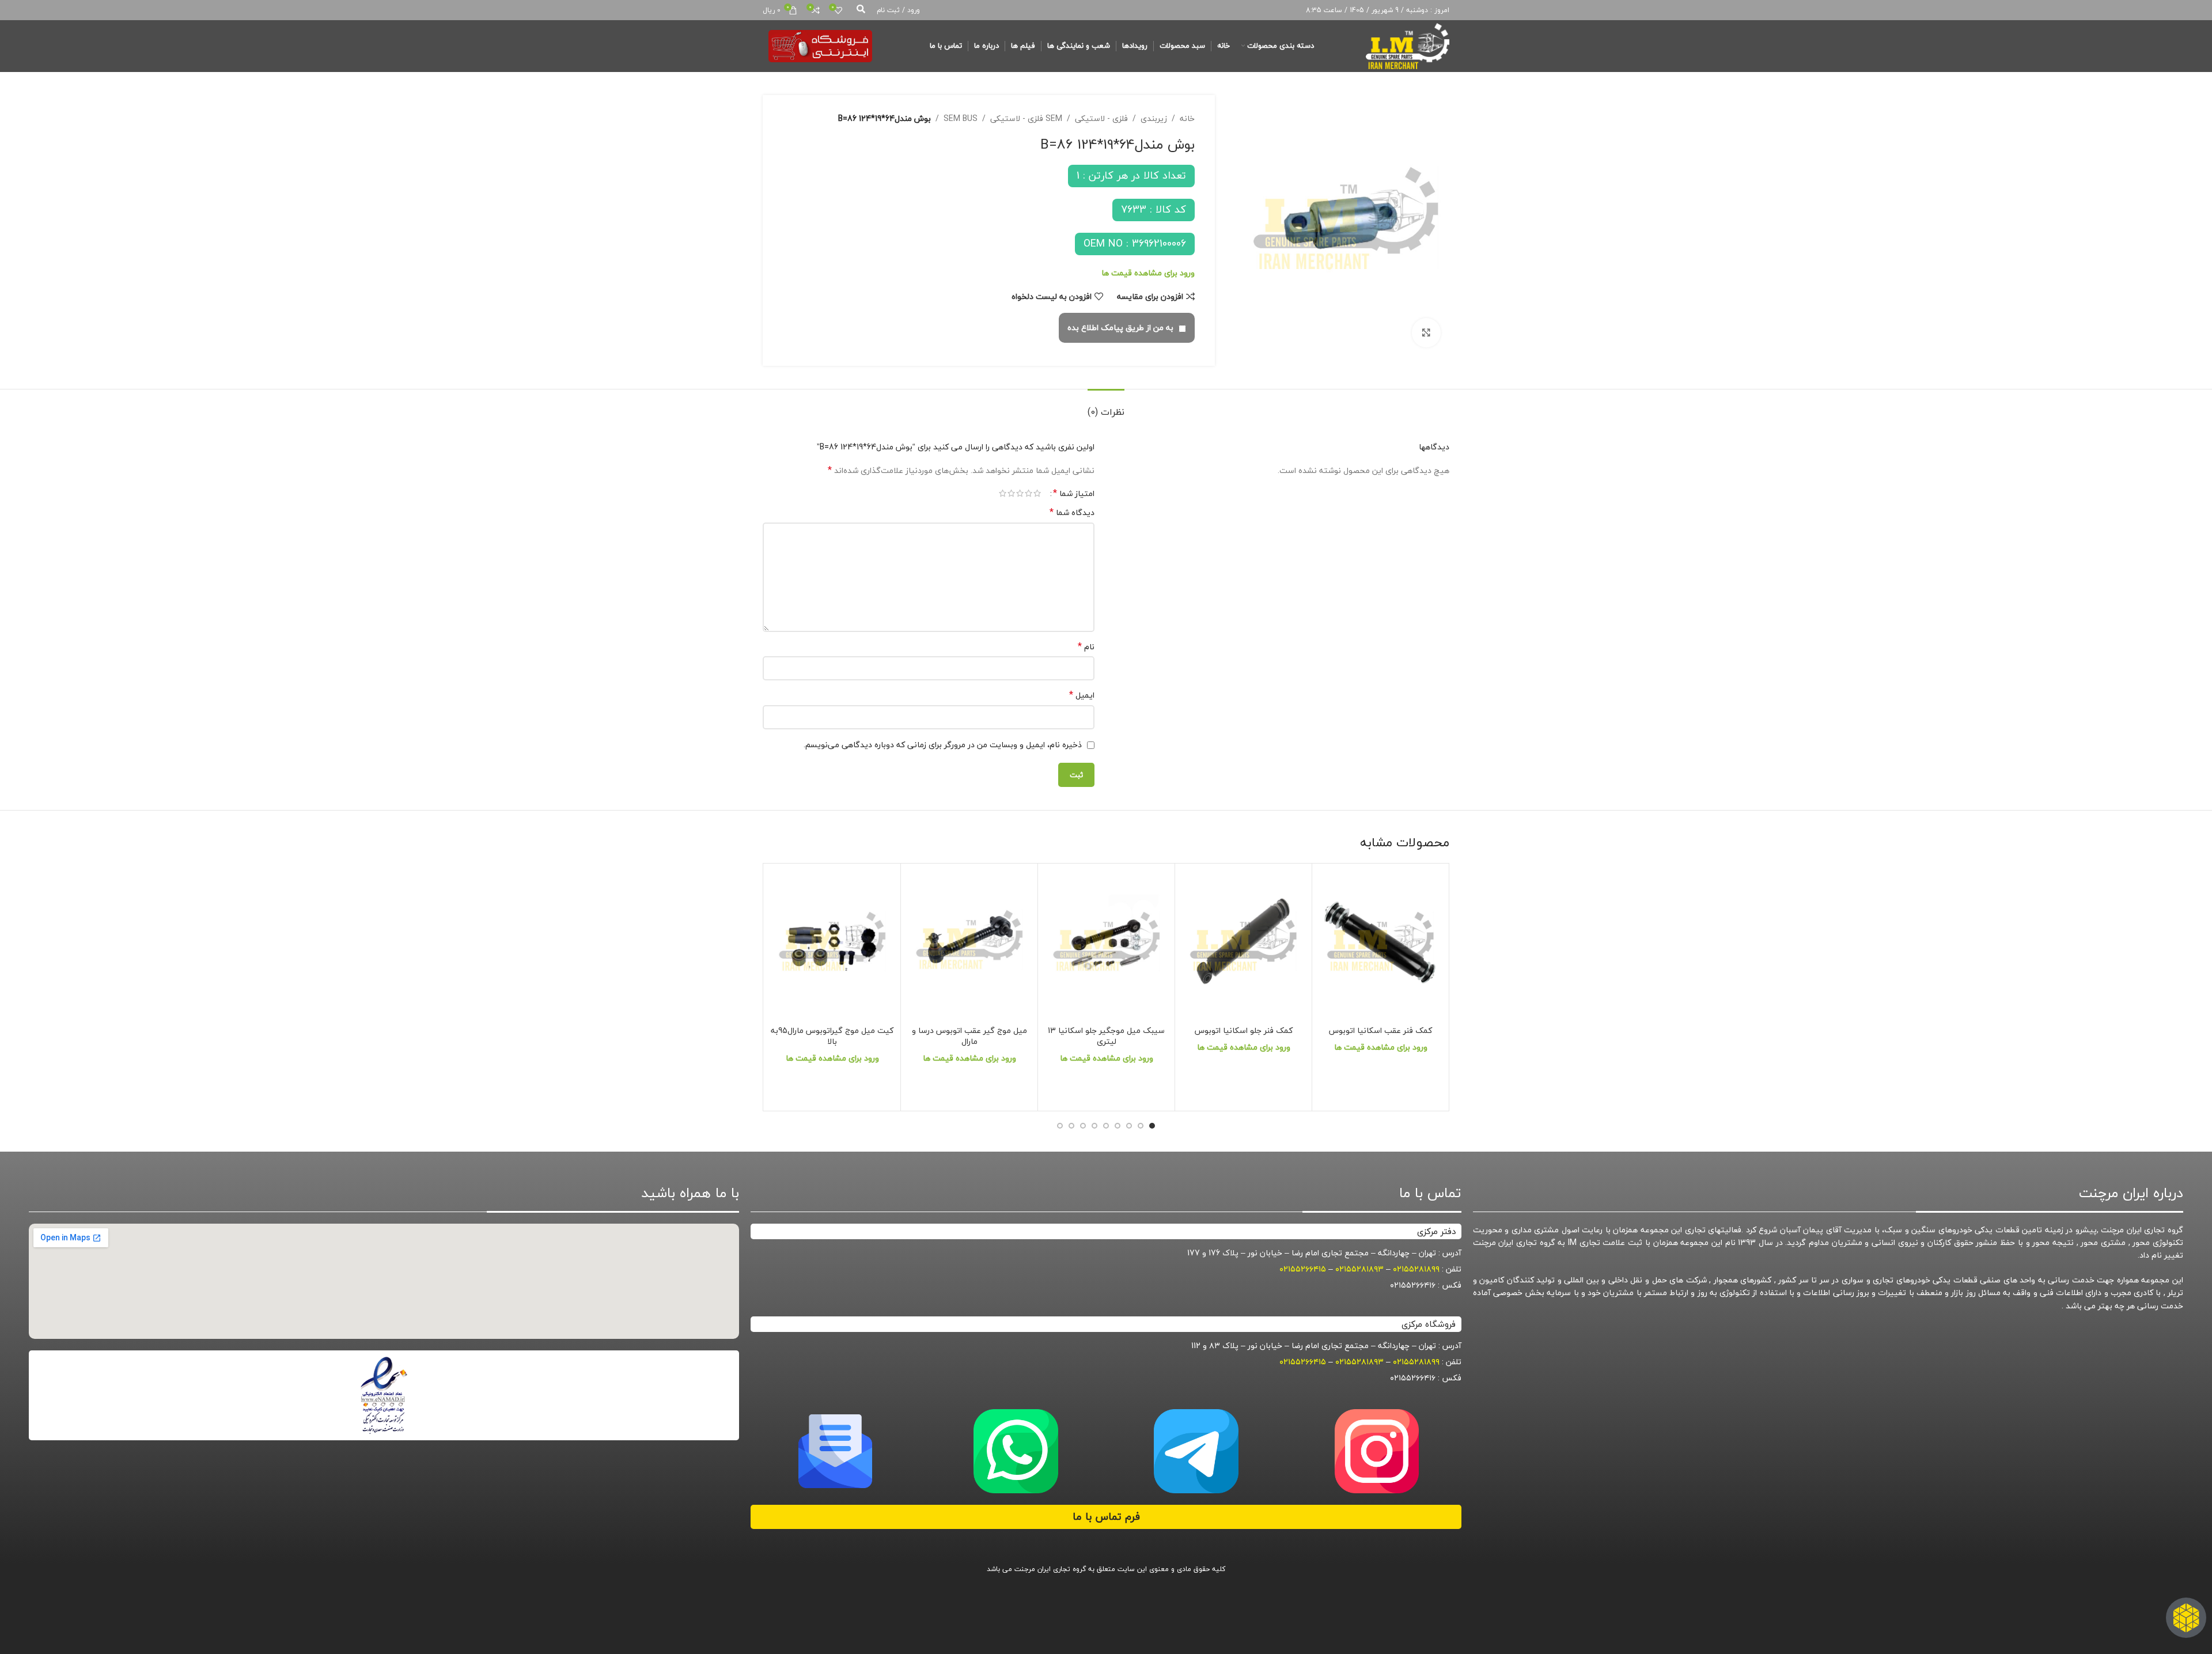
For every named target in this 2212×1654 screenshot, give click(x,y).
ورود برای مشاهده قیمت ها (1148, 273)
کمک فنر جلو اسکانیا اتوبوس (1244, 1030)
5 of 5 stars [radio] (1003, 493)
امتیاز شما (1074, 493)
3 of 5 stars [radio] (1020, 493)
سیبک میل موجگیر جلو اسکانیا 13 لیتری (1106, 1036)
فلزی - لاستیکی (1101, 119)
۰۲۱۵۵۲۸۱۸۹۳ (1359, 1269)
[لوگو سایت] (1408, 45)
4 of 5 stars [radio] (1011, 493)
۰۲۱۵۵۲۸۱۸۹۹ (1416, 1269)
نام (1086, 647)
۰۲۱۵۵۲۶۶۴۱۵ (1303, 1269)
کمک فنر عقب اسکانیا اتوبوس (1380, 1030)
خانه (1187, 119)
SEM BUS (961, 119)
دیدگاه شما (1072, 513)
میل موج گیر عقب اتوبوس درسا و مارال (969, 1036)
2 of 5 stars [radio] (1029, 493)
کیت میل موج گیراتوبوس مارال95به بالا (832, 1036)
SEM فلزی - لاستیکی (1026, 119)
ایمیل (1082, 695)
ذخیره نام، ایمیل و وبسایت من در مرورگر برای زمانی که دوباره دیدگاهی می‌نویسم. (943, 745)
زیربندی (1154, 119)
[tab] (1106, 406)
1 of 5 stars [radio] (1037, 493)
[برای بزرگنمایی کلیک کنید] (1426, 332)
